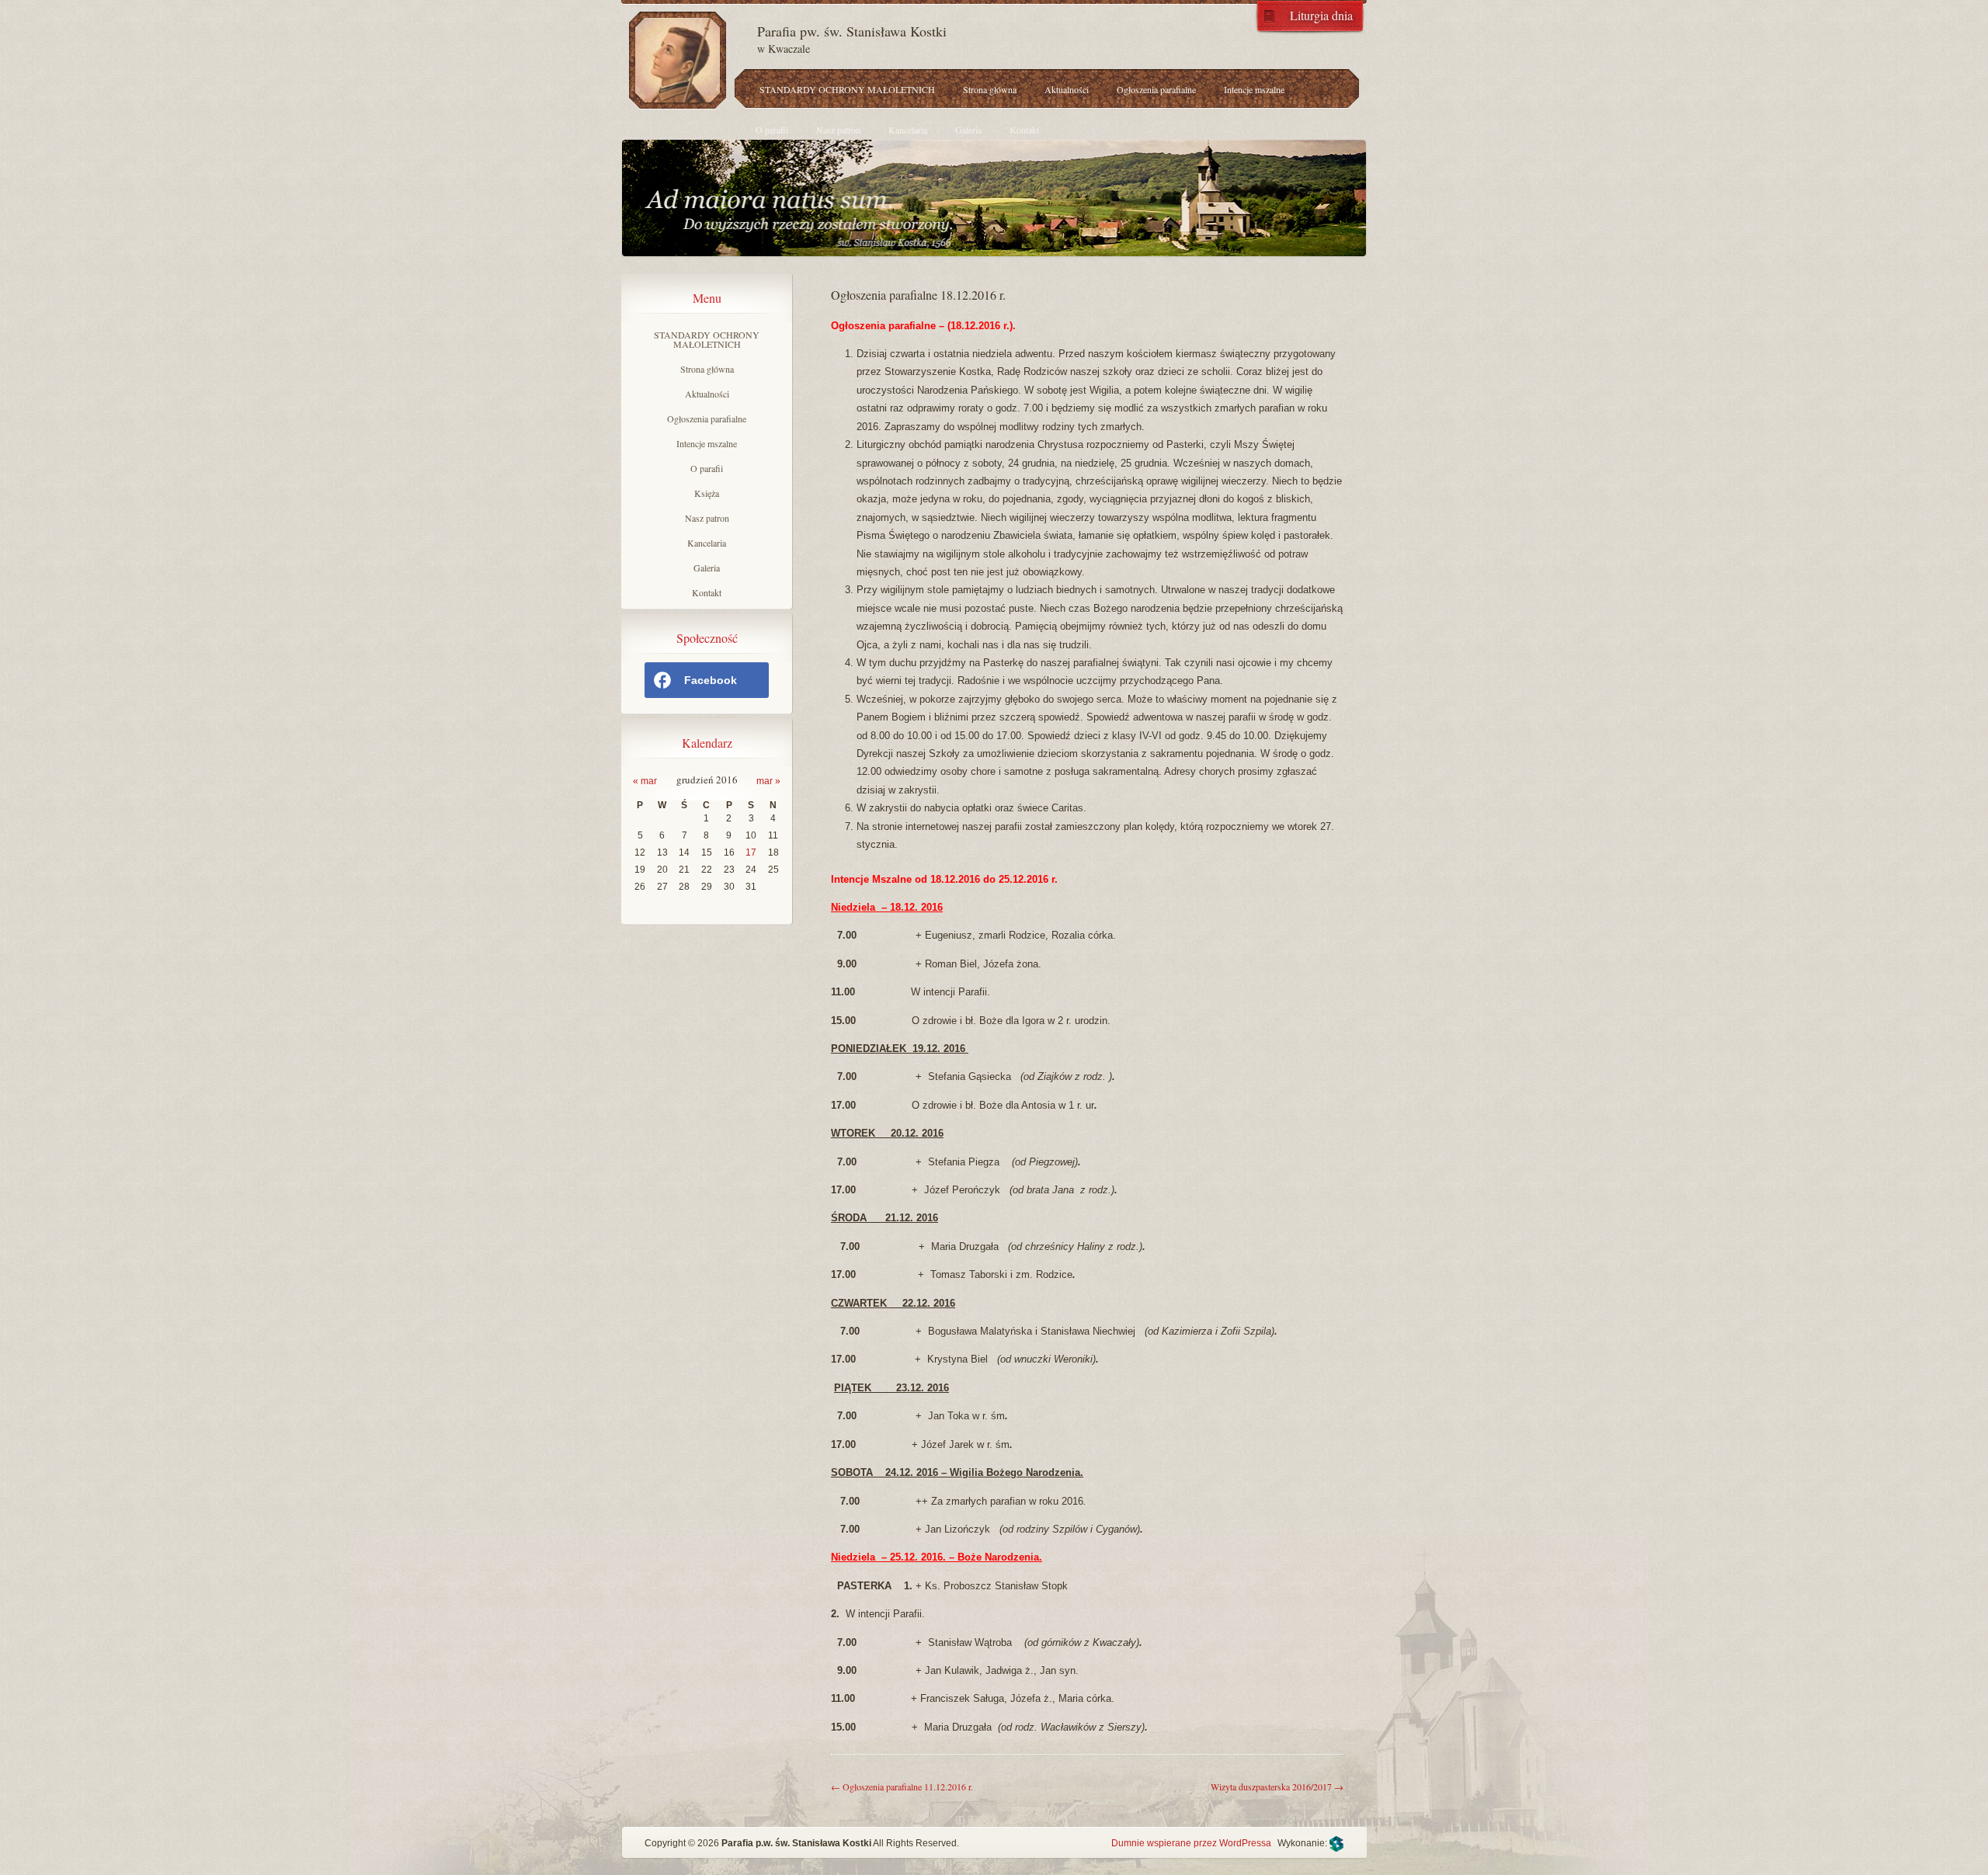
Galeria (968, 130)
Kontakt (1024, 130)
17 (751, 852)
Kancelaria (908, 130)
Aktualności (1067, 89)
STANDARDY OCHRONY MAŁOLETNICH (847, 89)
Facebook (711, 680)
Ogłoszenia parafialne (1156, 89)
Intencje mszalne (1254, 89)
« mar (645, 781)
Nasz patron (838, 130)
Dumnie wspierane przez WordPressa (1191, 1843)
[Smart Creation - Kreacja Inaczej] (1336, 1843)
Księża (707, 493)
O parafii (772, 130)
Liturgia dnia (1321, 14)
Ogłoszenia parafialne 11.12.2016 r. (902, 1786)
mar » (768, 781)
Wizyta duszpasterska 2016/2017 (1277, 1786)
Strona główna (990, 89)
